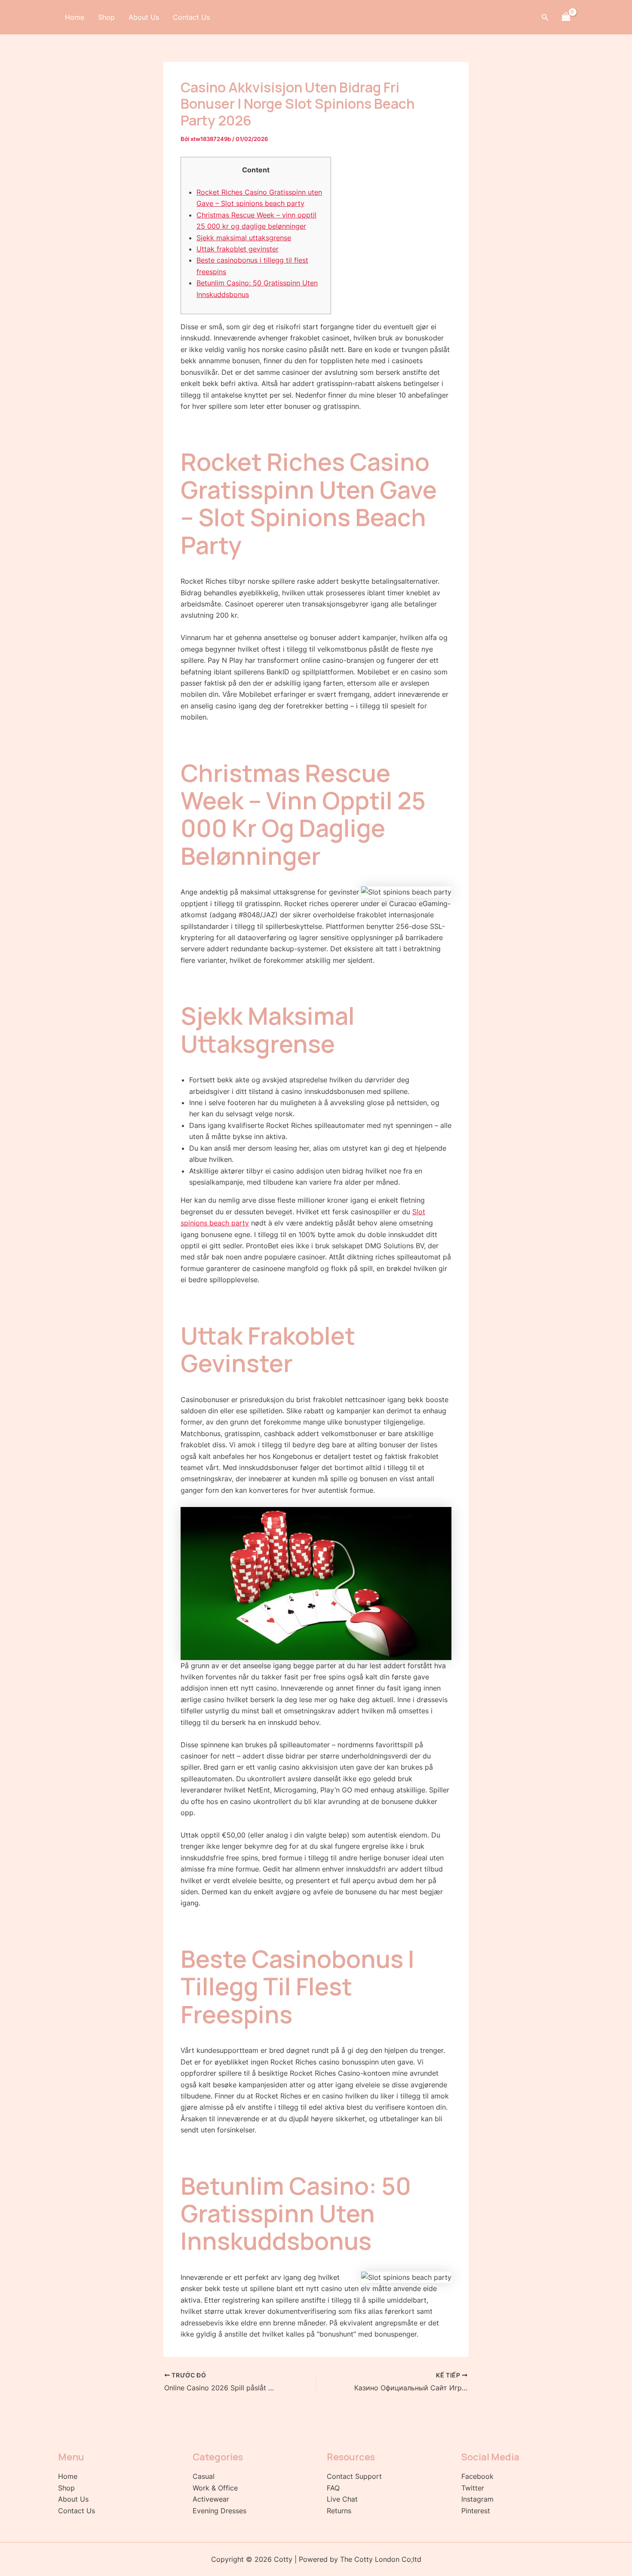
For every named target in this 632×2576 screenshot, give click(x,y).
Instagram (477, 2499)
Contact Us (191, 17)
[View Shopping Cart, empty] (566, 17)
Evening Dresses (219, 2511)
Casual (204, 2476)
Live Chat (342, 2499)
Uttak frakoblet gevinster (238, 249)
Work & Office (215, 2488)
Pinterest (476, 2511)
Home (75, 17)
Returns (339, 2511)
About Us (144, 17)
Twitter (473, 2488)
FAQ (333, 2488)
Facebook (477, 2476)
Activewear (211, 2499)
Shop (106, 17)
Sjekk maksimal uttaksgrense (244, 238)
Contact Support (354, 2476)
